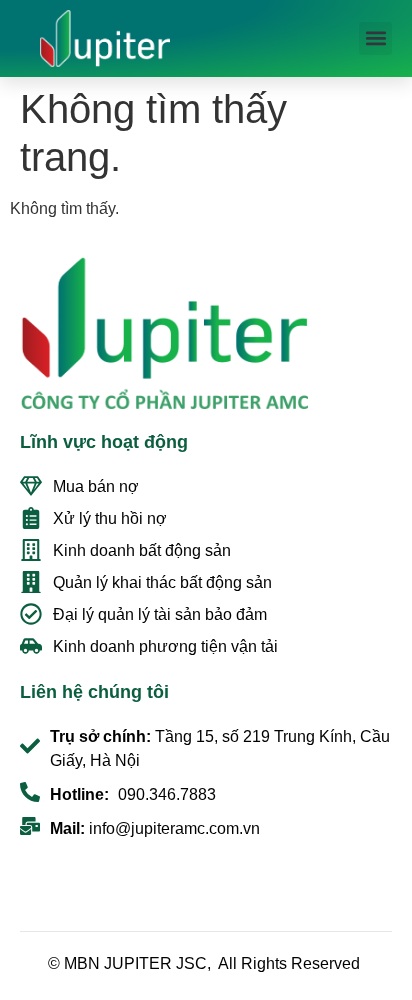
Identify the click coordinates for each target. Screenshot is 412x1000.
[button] (375, 38)
